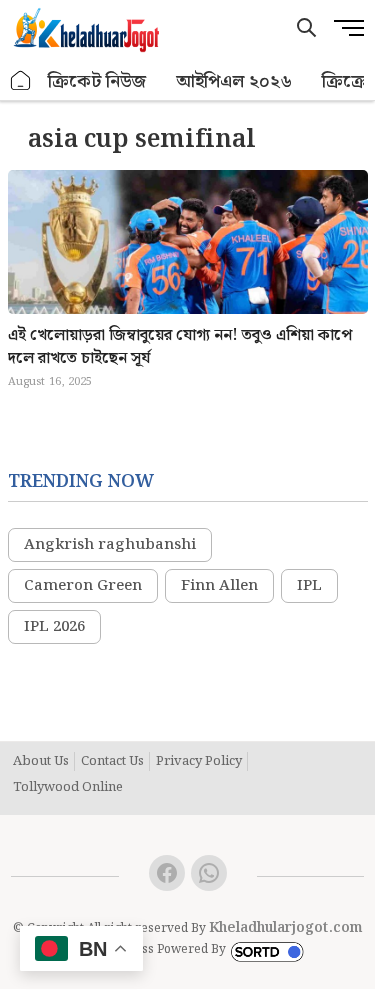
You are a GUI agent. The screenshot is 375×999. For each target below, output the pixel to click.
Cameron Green (83, 586)
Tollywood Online (68, 788)
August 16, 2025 (50, 382)
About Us (41, 762)
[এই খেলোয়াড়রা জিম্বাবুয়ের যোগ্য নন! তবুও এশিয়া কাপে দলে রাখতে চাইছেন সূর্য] (188, 275)
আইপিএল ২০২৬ (234, 81)
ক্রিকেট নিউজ (97, 81)
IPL (309, 586)
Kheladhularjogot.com (286, 928)
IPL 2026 (54, 627)
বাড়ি (21, 81)
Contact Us (112, 762)
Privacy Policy (199, 762)
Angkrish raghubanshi (110, 545)
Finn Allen (219, 586)
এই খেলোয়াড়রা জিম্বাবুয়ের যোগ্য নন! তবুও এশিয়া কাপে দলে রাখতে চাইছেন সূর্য (180, 347)
